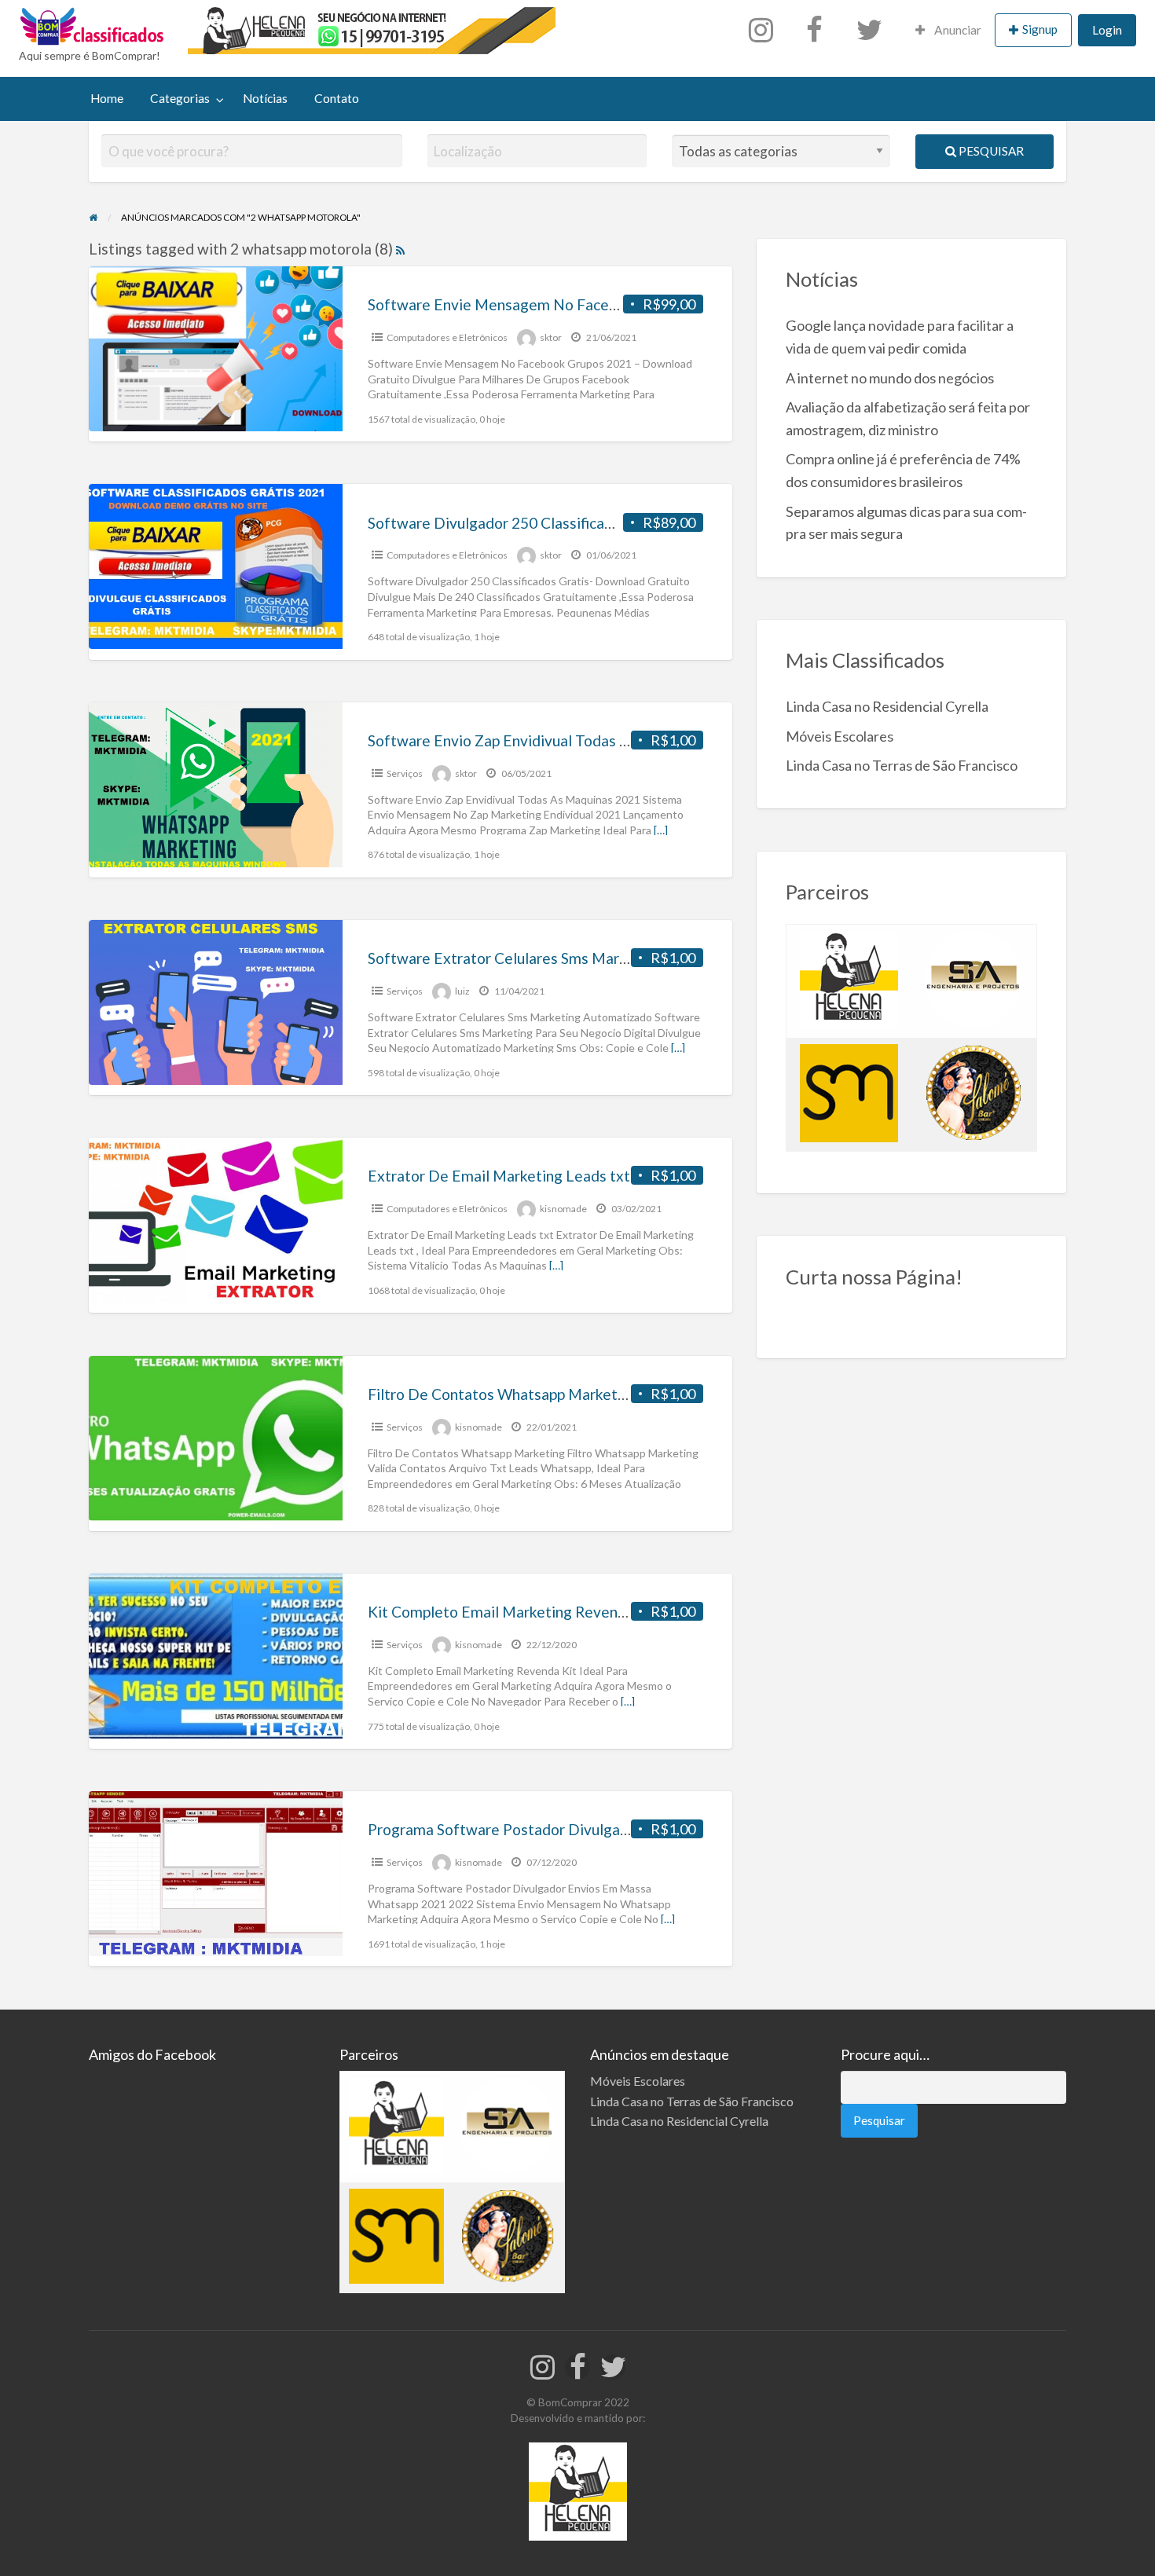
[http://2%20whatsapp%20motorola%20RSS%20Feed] (400, 249)
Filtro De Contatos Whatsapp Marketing (503, 1394)
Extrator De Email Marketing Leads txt (499, 1176)
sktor (551, 337)
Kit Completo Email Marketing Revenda (501, 1612)
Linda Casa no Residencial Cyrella (887, 706)
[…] (661, 830)
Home (107, 98)
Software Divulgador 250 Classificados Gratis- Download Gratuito (590, 523)
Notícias (265, 98)
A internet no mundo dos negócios (890, 378)
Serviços (405, 773)
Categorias (180, 98)
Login (1107, 30)
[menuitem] (764, 31)
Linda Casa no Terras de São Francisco (902, 765)
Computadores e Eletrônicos (447, 337)
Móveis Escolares (840, 736)
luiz (462, 991)
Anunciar (957, 30)
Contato (337, 98)
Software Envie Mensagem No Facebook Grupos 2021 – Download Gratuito (621, 304)
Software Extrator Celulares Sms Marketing (515, 958)
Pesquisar (990, 151)
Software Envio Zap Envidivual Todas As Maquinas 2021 (555, 740)
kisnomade (563, 1209)
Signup (1040, 29)
